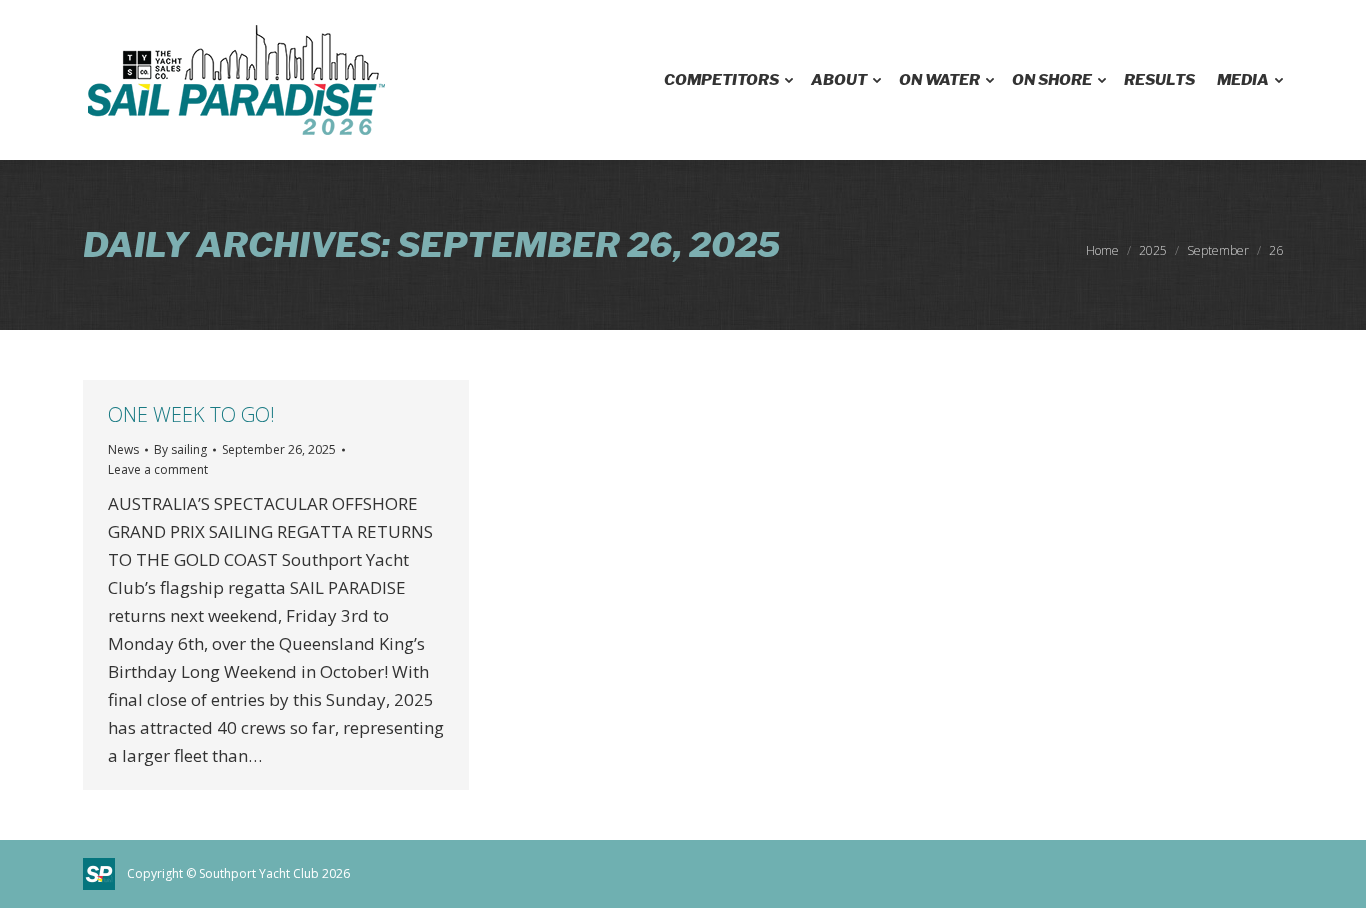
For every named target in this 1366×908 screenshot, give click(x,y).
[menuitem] (726, 80)
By (180, 449)
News (123, 449)
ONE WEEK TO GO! (191, 414)
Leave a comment (158, 469)
